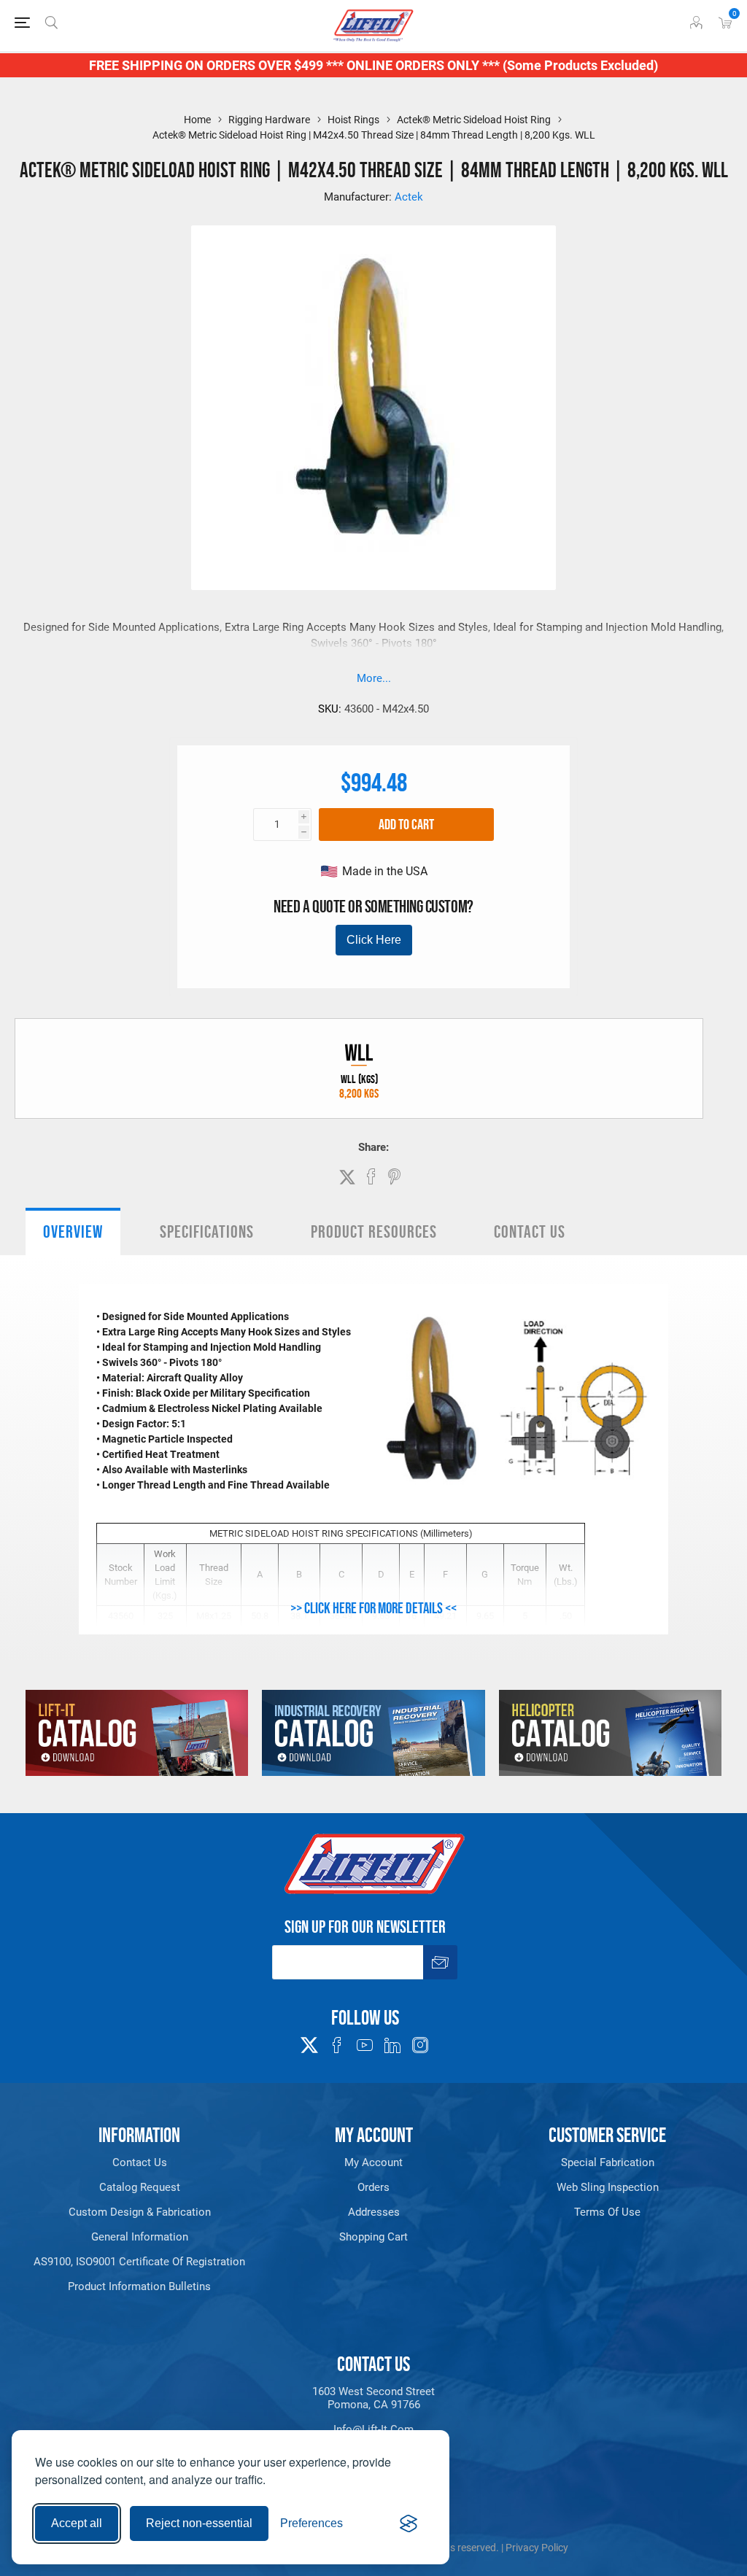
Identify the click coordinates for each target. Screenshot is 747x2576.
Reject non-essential (199, 2523)
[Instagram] (420, 2045)
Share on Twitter (347, 1177)
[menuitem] (140, 2162)
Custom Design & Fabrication (140, 2212)
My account (373, 2162)
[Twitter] (309, 2041)
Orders (373, 2187)
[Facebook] (337, 2045)
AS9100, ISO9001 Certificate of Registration (139, 2262)
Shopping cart (373, 2237)
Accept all (77, 2523)
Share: (373, 1147)
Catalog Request (140, 2187)
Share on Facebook (371, 1176)
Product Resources (374, 1231)
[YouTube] (365, 2045)
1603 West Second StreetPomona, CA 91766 (373, 2398)
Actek (409, 197)
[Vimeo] (392, 2045)
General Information (140, 2237)
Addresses (374, 2212)
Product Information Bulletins (139, 2286)
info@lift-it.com (373, 2429)
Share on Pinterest (394, 1176)
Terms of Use (607, 2212)
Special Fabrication (608, 2162)
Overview (73, 1231)
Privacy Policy (537, 2548)
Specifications (207, 1231)
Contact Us (530, 1231)
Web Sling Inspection (608, 2187)
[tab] (73, 1231)
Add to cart (406, 824)
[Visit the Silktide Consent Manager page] (409, 2523)
